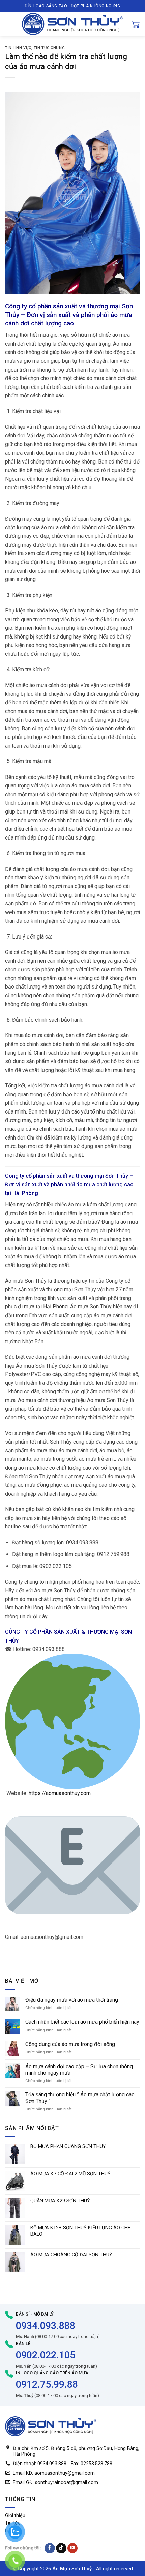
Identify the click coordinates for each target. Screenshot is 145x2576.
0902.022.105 (46, 2355)
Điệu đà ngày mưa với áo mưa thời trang (72, 2000)
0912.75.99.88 (47, 2384)
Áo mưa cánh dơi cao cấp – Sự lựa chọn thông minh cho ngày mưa (79, 2070)
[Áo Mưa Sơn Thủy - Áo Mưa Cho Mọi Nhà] (72, 24)
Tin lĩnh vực (18, 48)
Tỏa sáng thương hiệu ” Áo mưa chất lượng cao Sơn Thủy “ (80, 2098)
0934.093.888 (46, 2326)
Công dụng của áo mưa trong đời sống (70, 2044)
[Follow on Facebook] (50, 2548)
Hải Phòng (25, 1193)
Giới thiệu (15, 2515)
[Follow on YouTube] (73, 2548)
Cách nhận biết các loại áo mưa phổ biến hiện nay (82, 2022)
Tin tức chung (49, 48)
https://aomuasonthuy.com (60, 1793)
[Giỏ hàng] (136, 24)
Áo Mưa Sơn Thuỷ (72, 2569)
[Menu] (9, 24)
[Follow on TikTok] (61, 2548)
